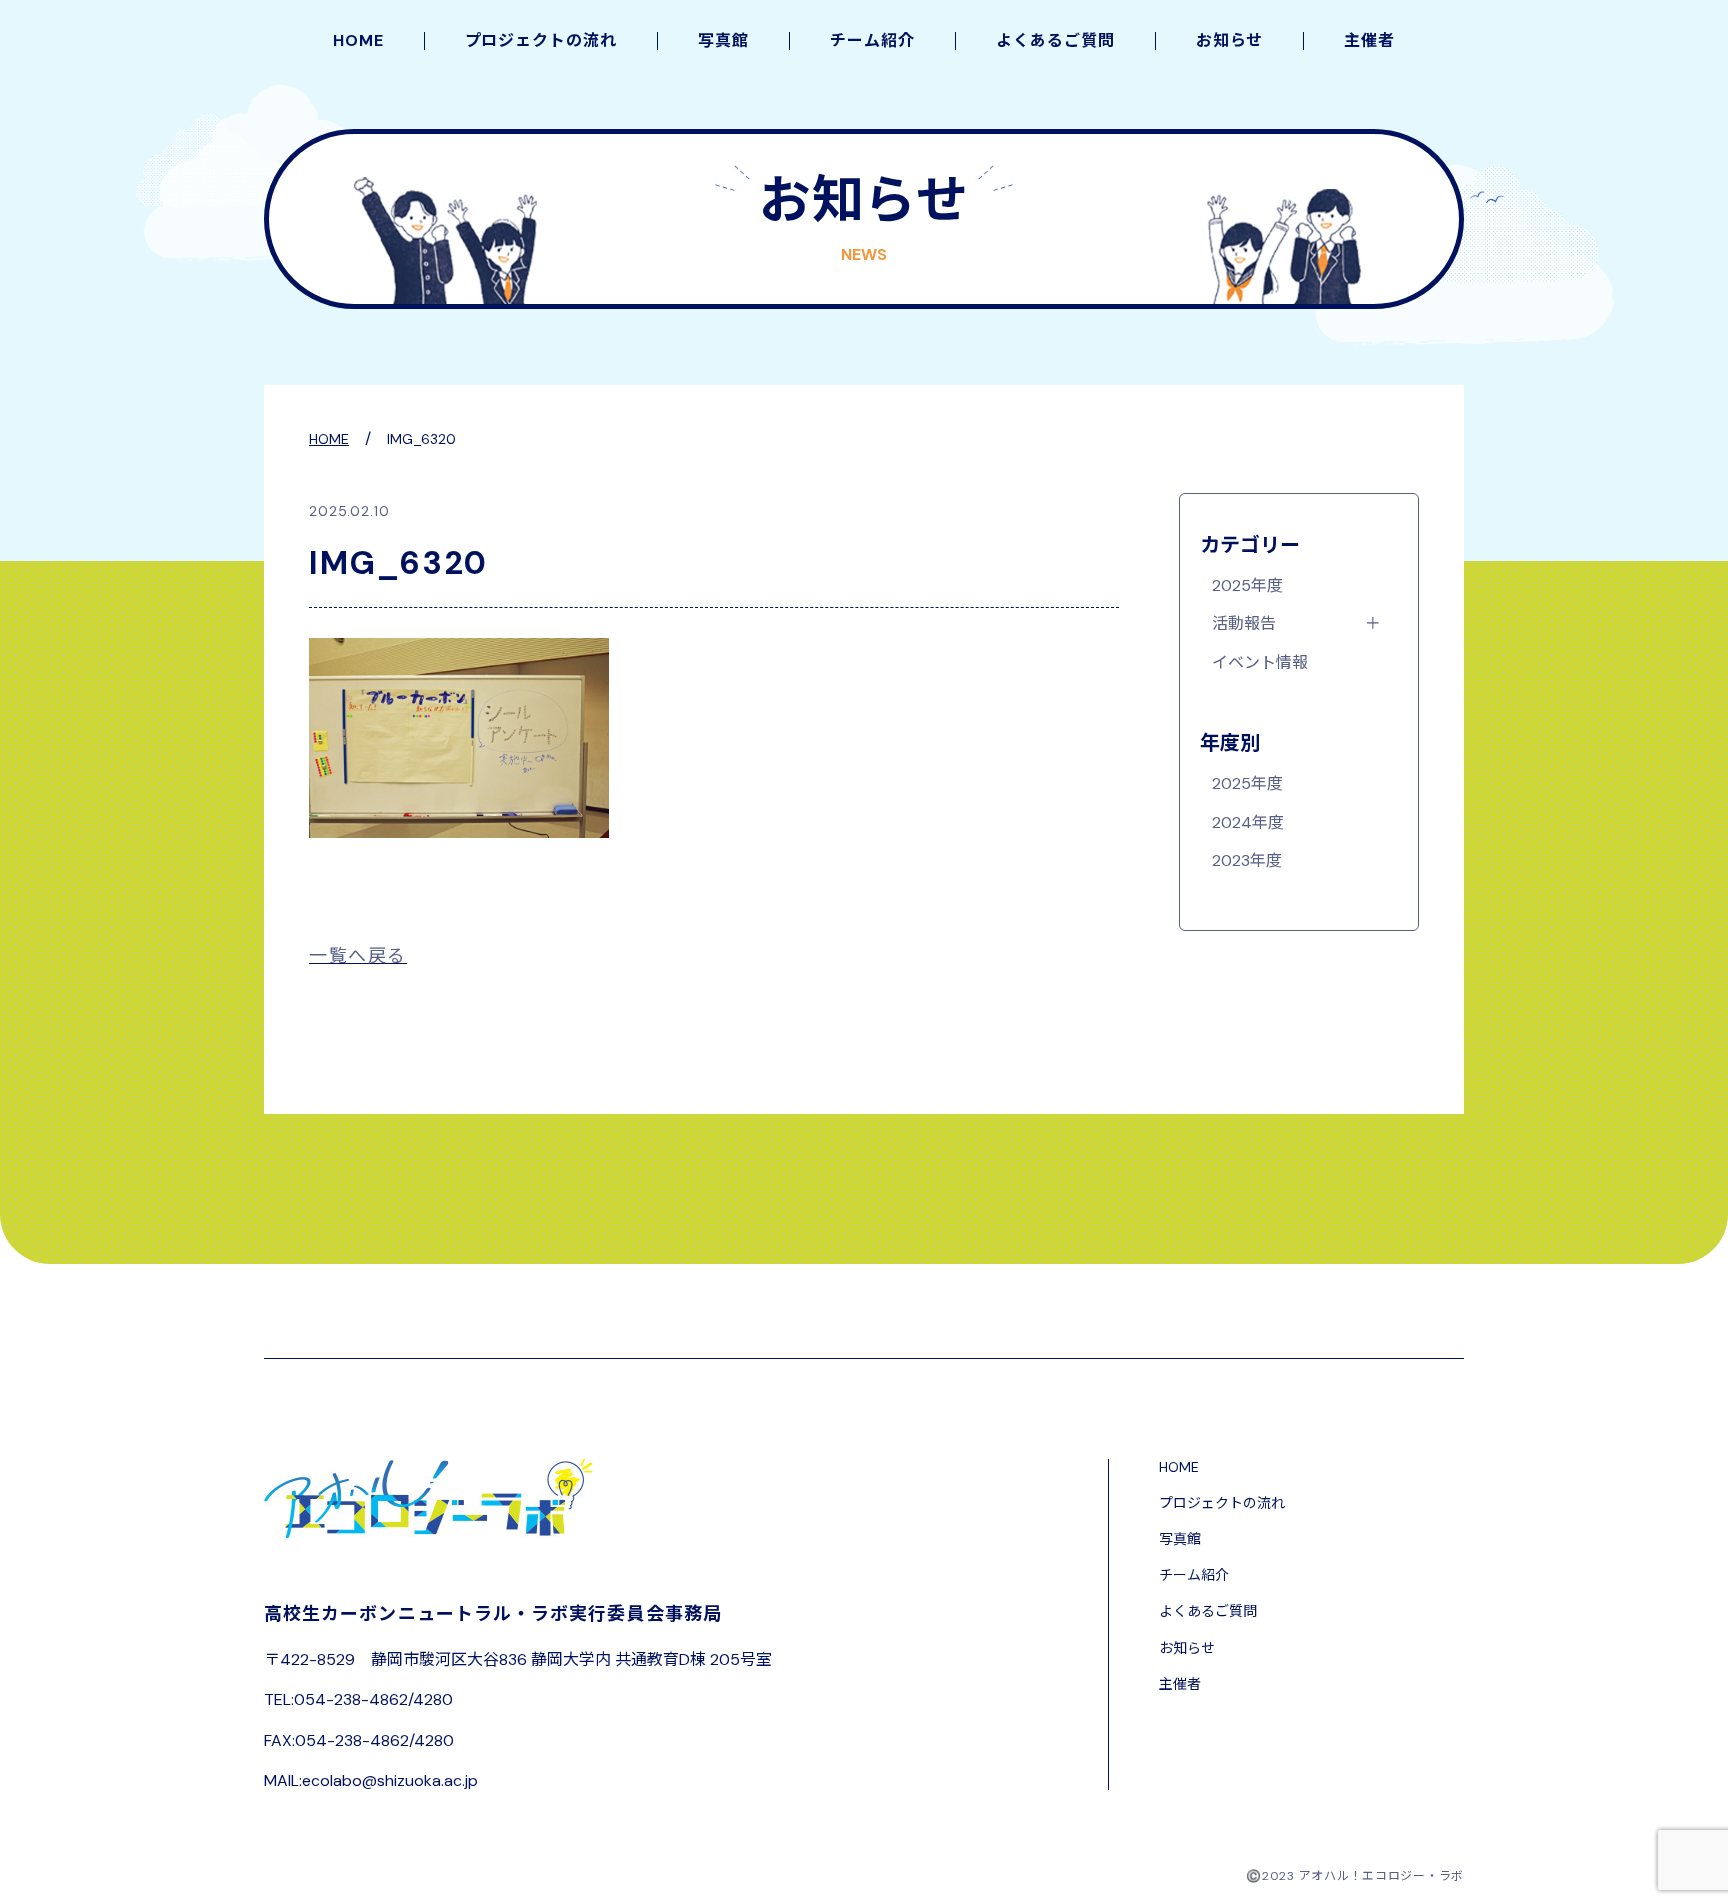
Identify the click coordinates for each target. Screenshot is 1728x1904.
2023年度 (1247, 861)
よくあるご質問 (1055, 41)
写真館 (723, 41)
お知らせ (1230, 41)
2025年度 (1247, 586)
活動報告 (1244, 624)
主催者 (1369, 41)
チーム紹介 (872, 41)
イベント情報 (1260, 663)
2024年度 (1248, 823)
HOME (358, 41)
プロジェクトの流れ (541, 41)
